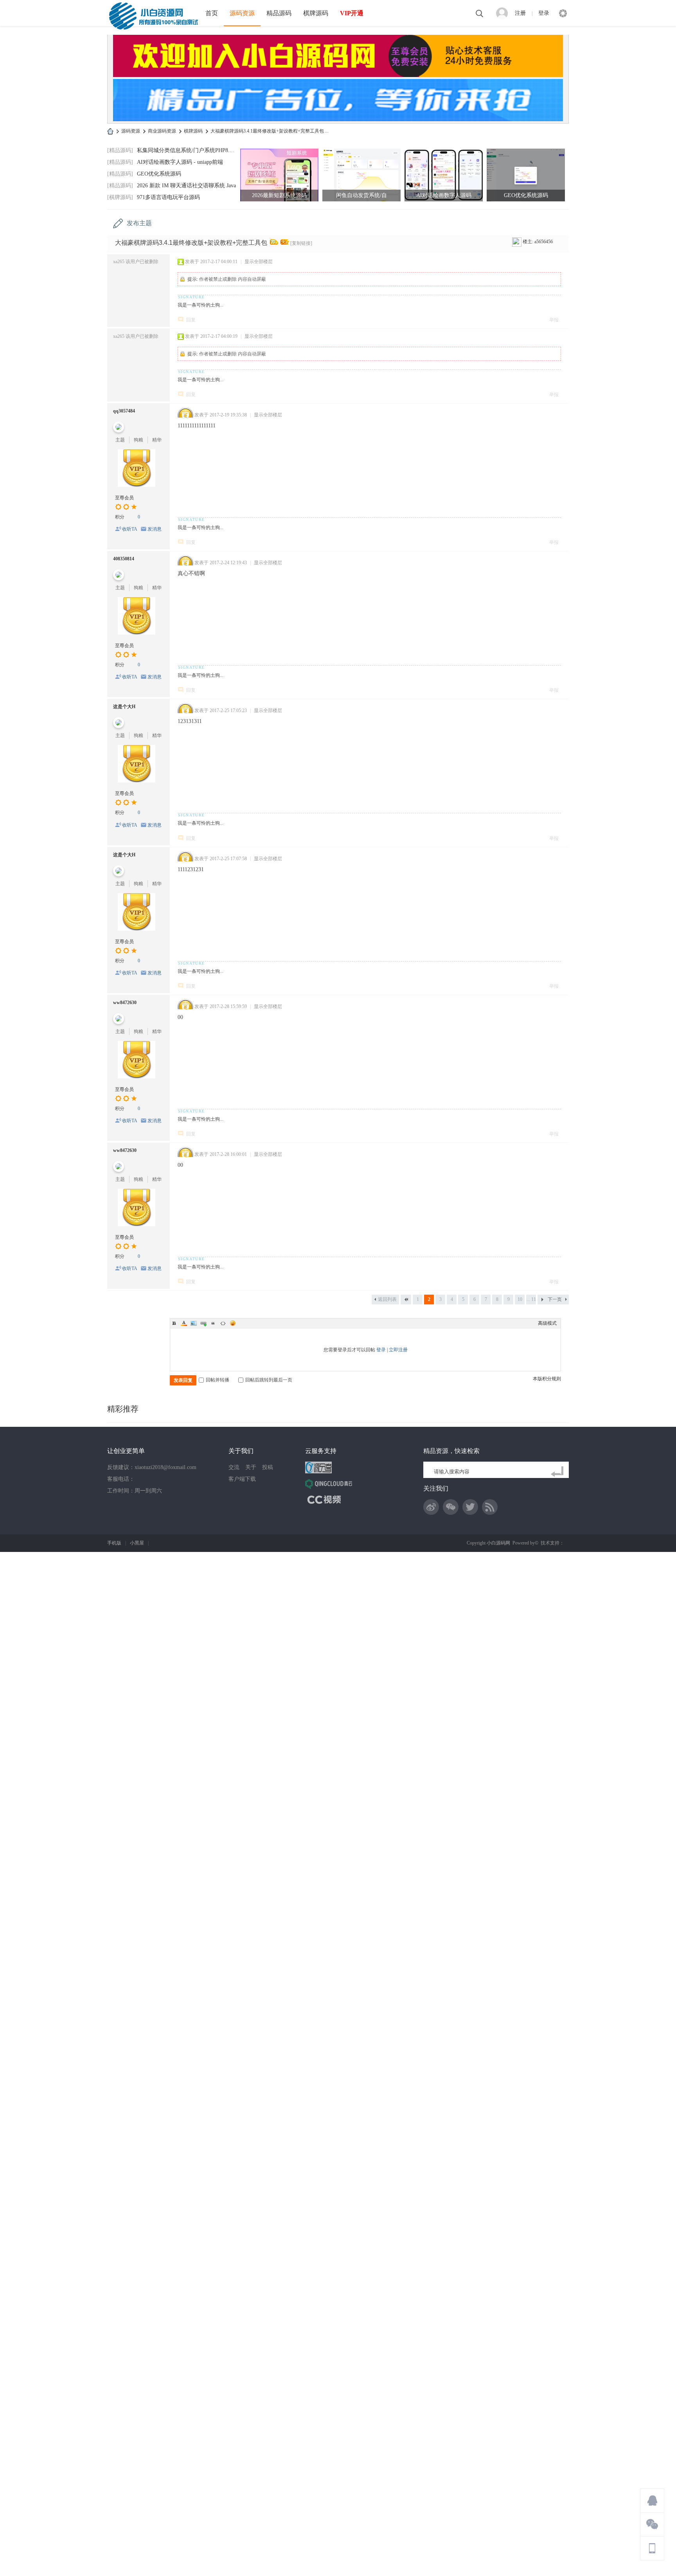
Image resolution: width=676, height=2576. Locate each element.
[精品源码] (120, 150)
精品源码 (279, 13)
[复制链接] (301, 243)
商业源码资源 (162, 131)
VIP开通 (352, 13)
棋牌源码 (316, 13)
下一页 (555, 1299)
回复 (191, 320)
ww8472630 (125, 1003)
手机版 (114, 1543)
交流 (234, 1467)
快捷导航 (563, 13)
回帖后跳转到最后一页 (269, 1380)
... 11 (531, 1299)
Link (203, 1323)
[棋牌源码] (120, 197)
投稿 (268, 1467)
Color (184, 1323)
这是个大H (124, 707)
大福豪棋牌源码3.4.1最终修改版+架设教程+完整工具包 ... (270, 131)
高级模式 (547, 1323)
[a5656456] (517, 242)
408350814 (124, 559)
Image (194, 1323)
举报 (554, 320)
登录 (544, 13)
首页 (212, 13)
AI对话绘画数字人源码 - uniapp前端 (180, 162)
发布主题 (139, 223)
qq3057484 (124, 411)
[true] (559, 1472)
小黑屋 (137, 1543)
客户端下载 (242, 1479)
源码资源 (242, 13)
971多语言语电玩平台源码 (168, 197)
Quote (213, 1323)
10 (520, 1299)
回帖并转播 (218, 1380)
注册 (520, 13)
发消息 (155, 529)
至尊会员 (124, 498)
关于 (251, 1467)
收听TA (130, 529)
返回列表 (387, 1299)
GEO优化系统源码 (159, 174)
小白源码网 (110, 131)
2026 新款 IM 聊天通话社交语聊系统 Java (186, 186)
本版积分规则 (547, 1379)
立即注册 (398, 1350)
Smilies (233, 1323)
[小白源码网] (153, 15)
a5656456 (544, 242)
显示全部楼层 (259, 262)
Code (223, 1323)
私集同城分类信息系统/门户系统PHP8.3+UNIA (193, 150)
